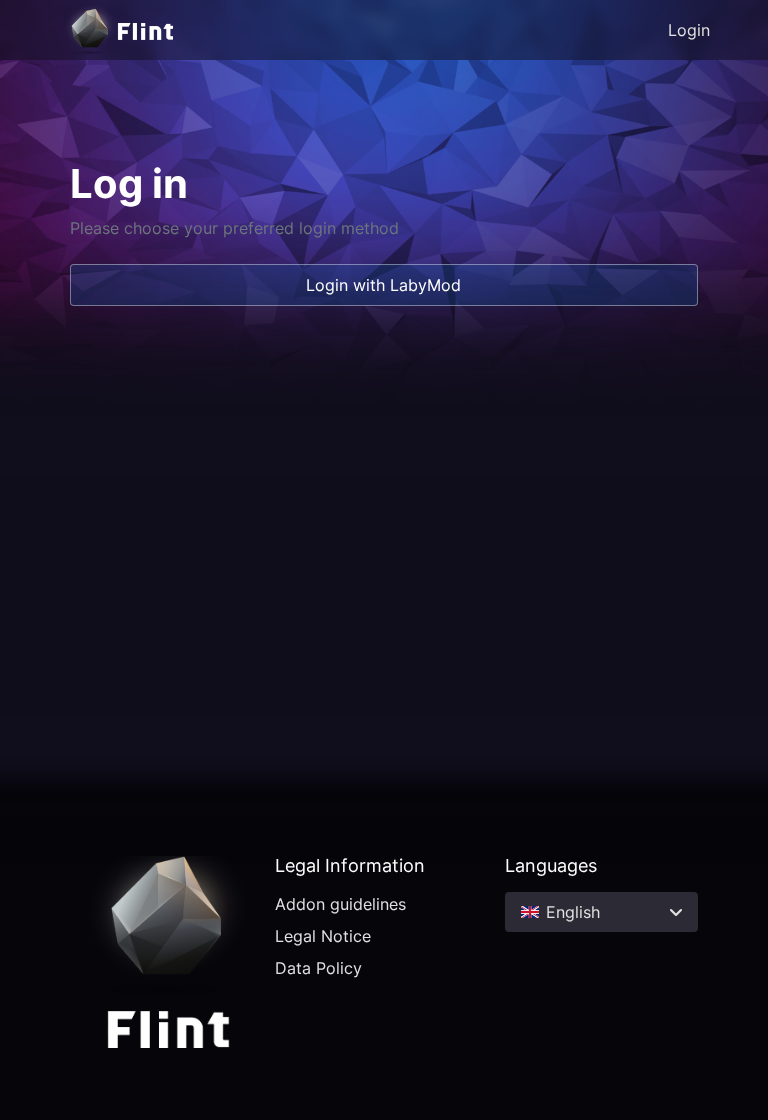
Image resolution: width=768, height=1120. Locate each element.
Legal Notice (323, 936)
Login (689, 30)
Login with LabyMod (383, 285)
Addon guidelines (340, 904)
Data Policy (318, 968)
